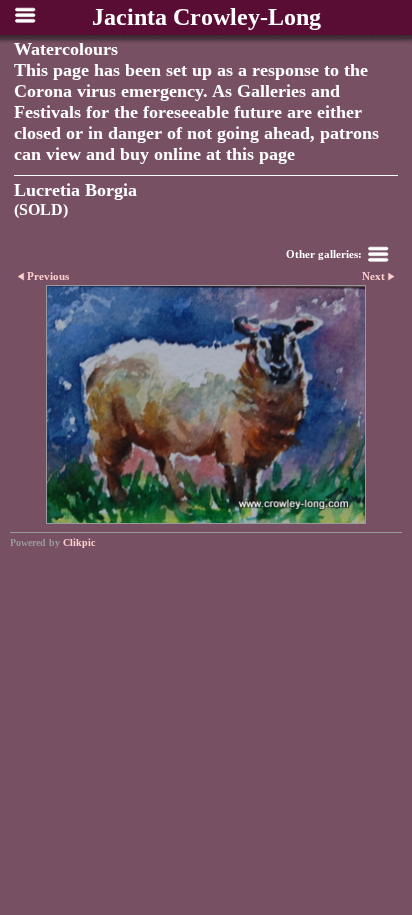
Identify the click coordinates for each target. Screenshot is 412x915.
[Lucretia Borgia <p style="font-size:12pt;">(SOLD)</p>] (206, 405)
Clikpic (79, 542)
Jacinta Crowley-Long (206, 17)
